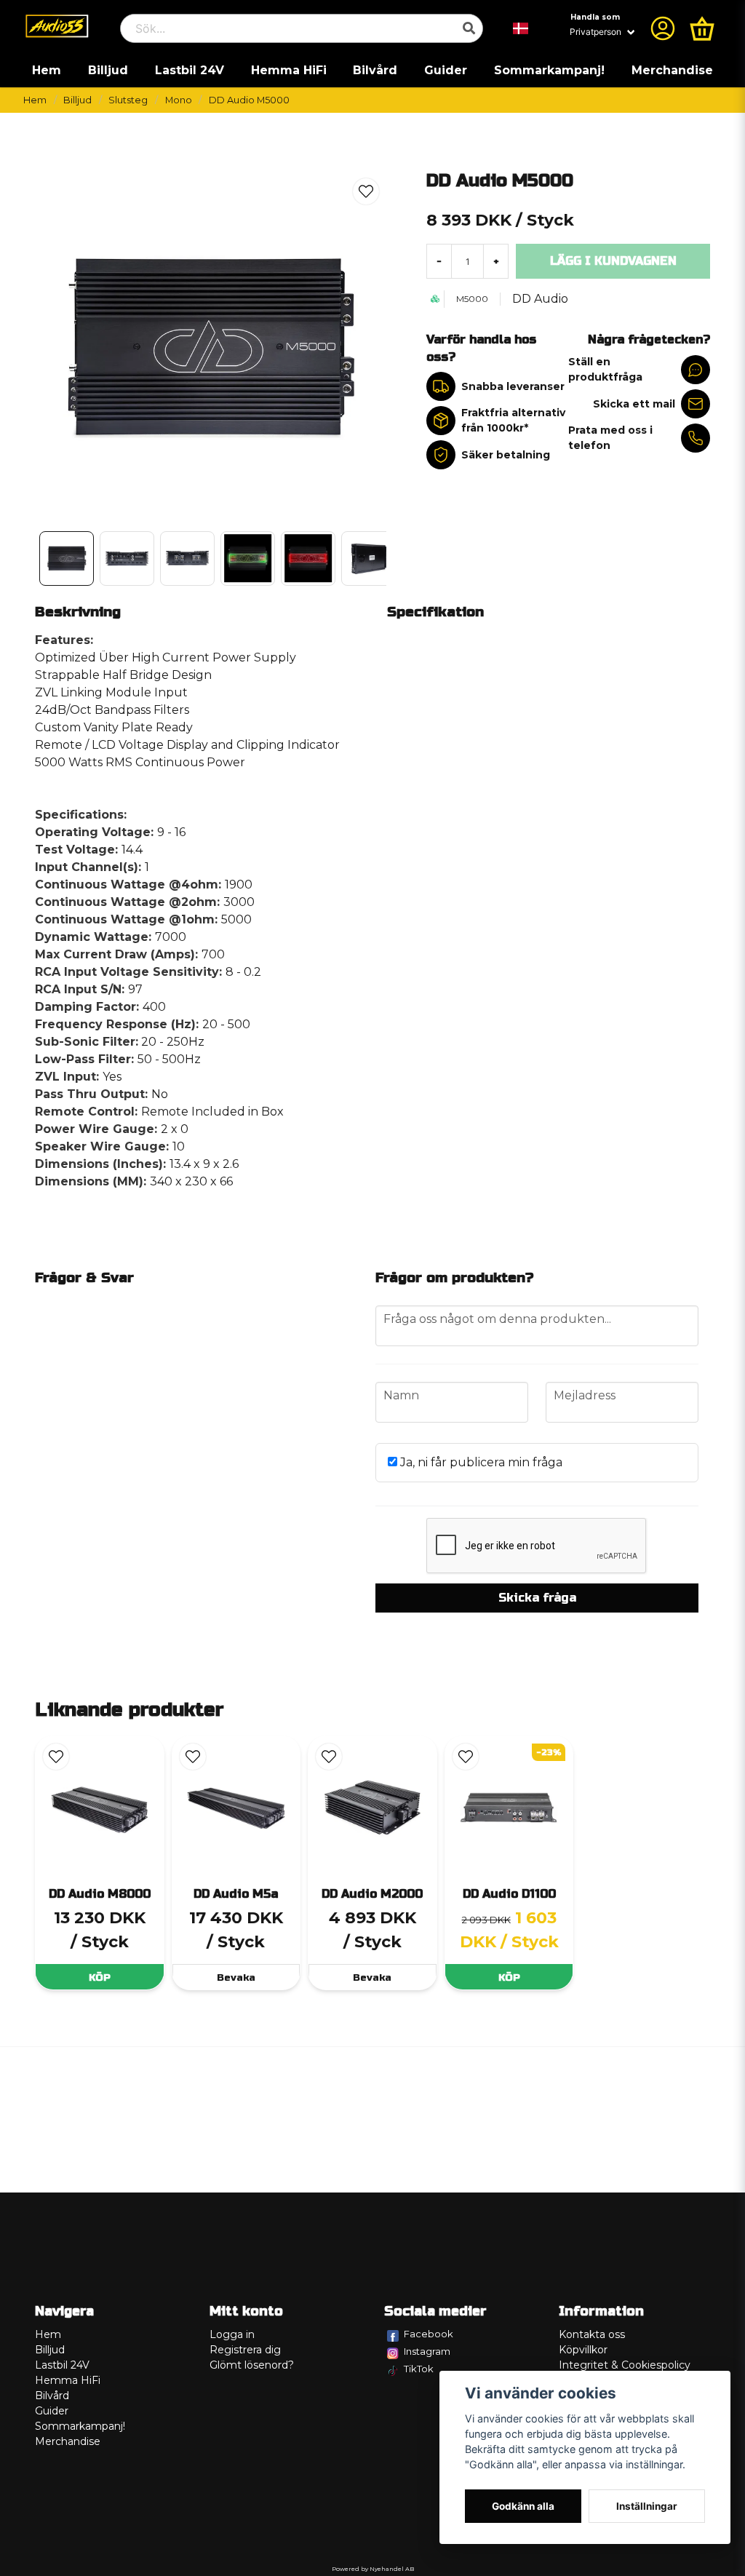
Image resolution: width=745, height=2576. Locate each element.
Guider (446, 70)
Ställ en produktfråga (605, 369)
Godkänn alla (523, 2506)
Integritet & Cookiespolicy (625, 2365)
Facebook (429, 2334)
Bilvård (375, 70)
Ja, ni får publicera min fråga (480, 1462)
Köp (100, 1977)
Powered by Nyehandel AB (373, 2569)
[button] (521, 28)
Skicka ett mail (634, 404)
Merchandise (672, 70)
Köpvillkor (583, 2350)
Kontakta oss (592, 2334)
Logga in (232, 2334)
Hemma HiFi (289, 70)
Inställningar (647, 2506)
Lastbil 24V (190, 70)
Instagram (427, 2351)
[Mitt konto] (663, 28)
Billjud (108, 70)
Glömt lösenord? (252, 2365)
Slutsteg (128, 100)
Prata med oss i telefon (610, 438)
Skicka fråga (537, 1598)
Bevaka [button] (236, 1977)
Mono (179, 100)
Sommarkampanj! (549, 70)
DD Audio (540, 299)
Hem (47, 70)
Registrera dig (245, 2350)
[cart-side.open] (702, 28)
